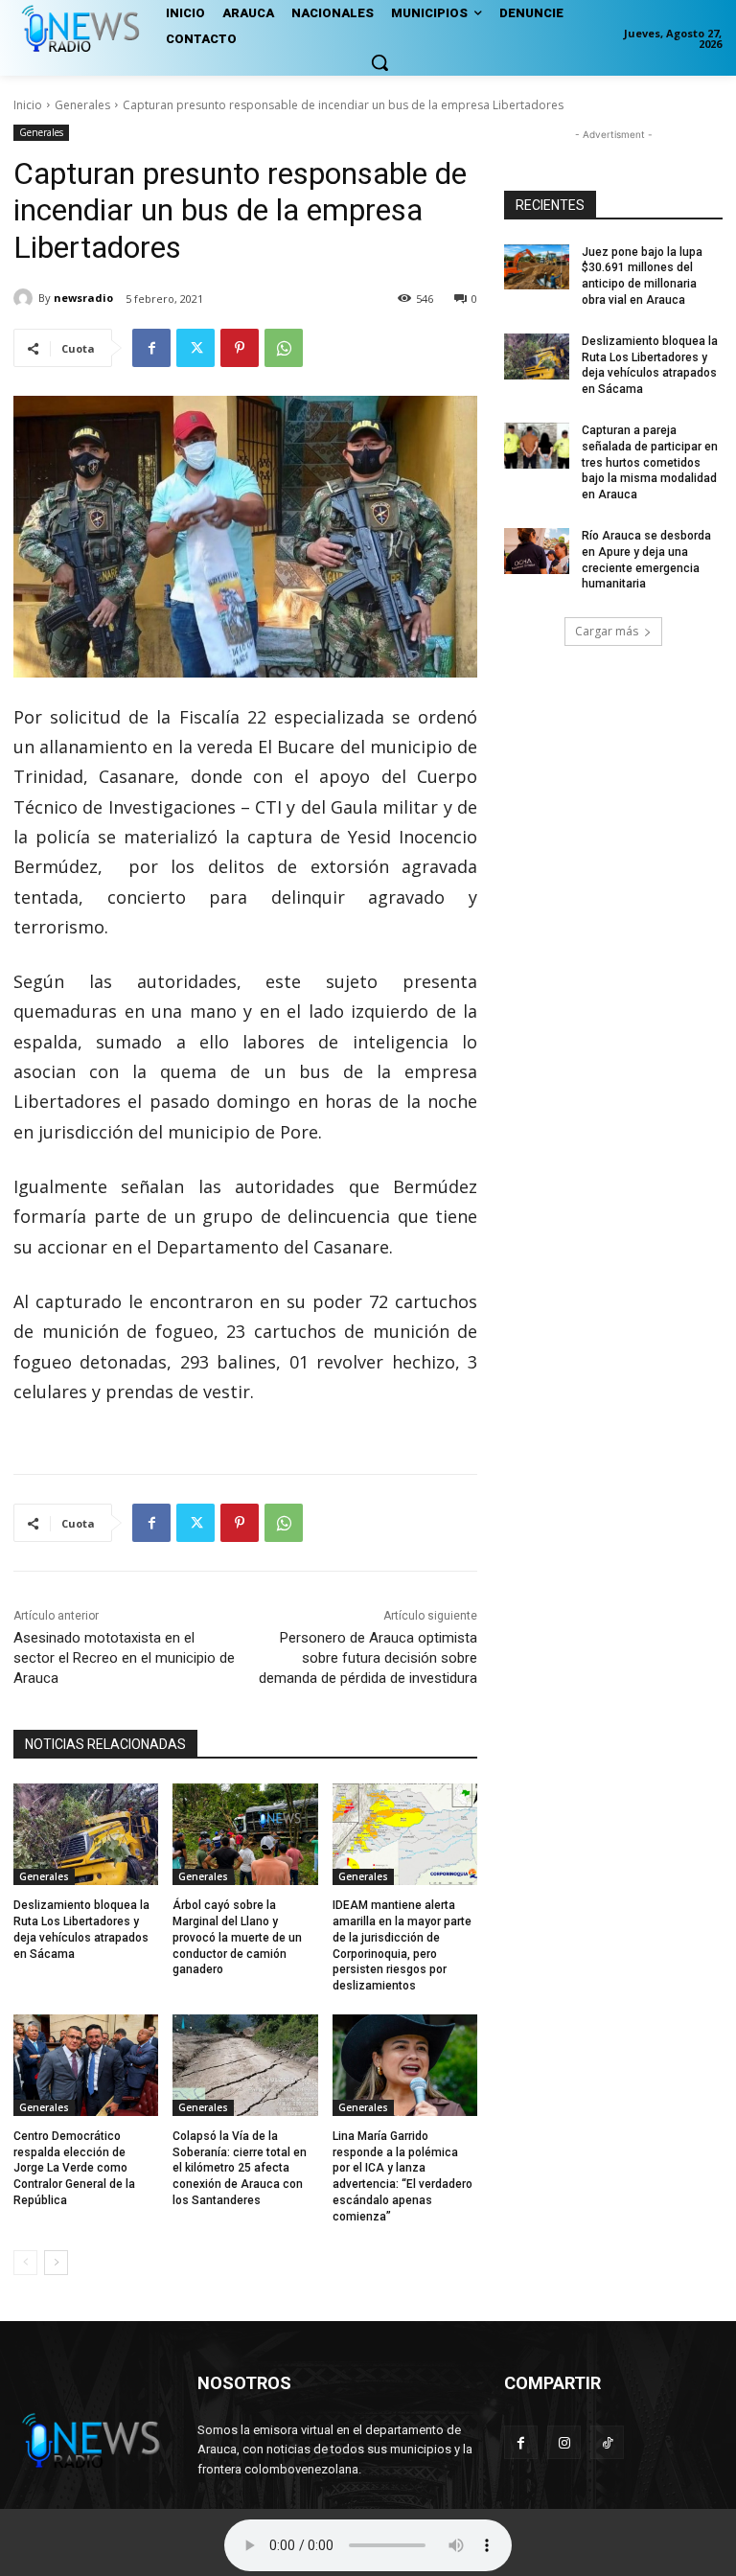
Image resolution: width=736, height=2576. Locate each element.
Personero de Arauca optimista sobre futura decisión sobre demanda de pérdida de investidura (368, 1658)
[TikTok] (607, 2442)
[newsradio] (26, 298)
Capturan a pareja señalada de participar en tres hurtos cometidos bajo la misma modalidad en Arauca (650, 462)
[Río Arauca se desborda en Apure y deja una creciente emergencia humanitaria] (537, 551)
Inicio (28, 105)
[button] (379, 62)
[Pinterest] (240, 348)
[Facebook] (151, 348)
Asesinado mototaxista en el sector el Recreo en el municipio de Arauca (124, 1658)
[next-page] (56, 2263)
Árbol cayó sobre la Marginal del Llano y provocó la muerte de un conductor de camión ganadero (237, 1937)
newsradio (83, 298)
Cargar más (607, 631)
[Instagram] (564, 2442)
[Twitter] (195, 348)
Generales (82, 105)
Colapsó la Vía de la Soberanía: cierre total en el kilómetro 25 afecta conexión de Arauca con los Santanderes (240, 2168)
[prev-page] (25, 2263)
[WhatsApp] (284, 348)
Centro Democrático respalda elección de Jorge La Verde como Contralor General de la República (74, 2168)
